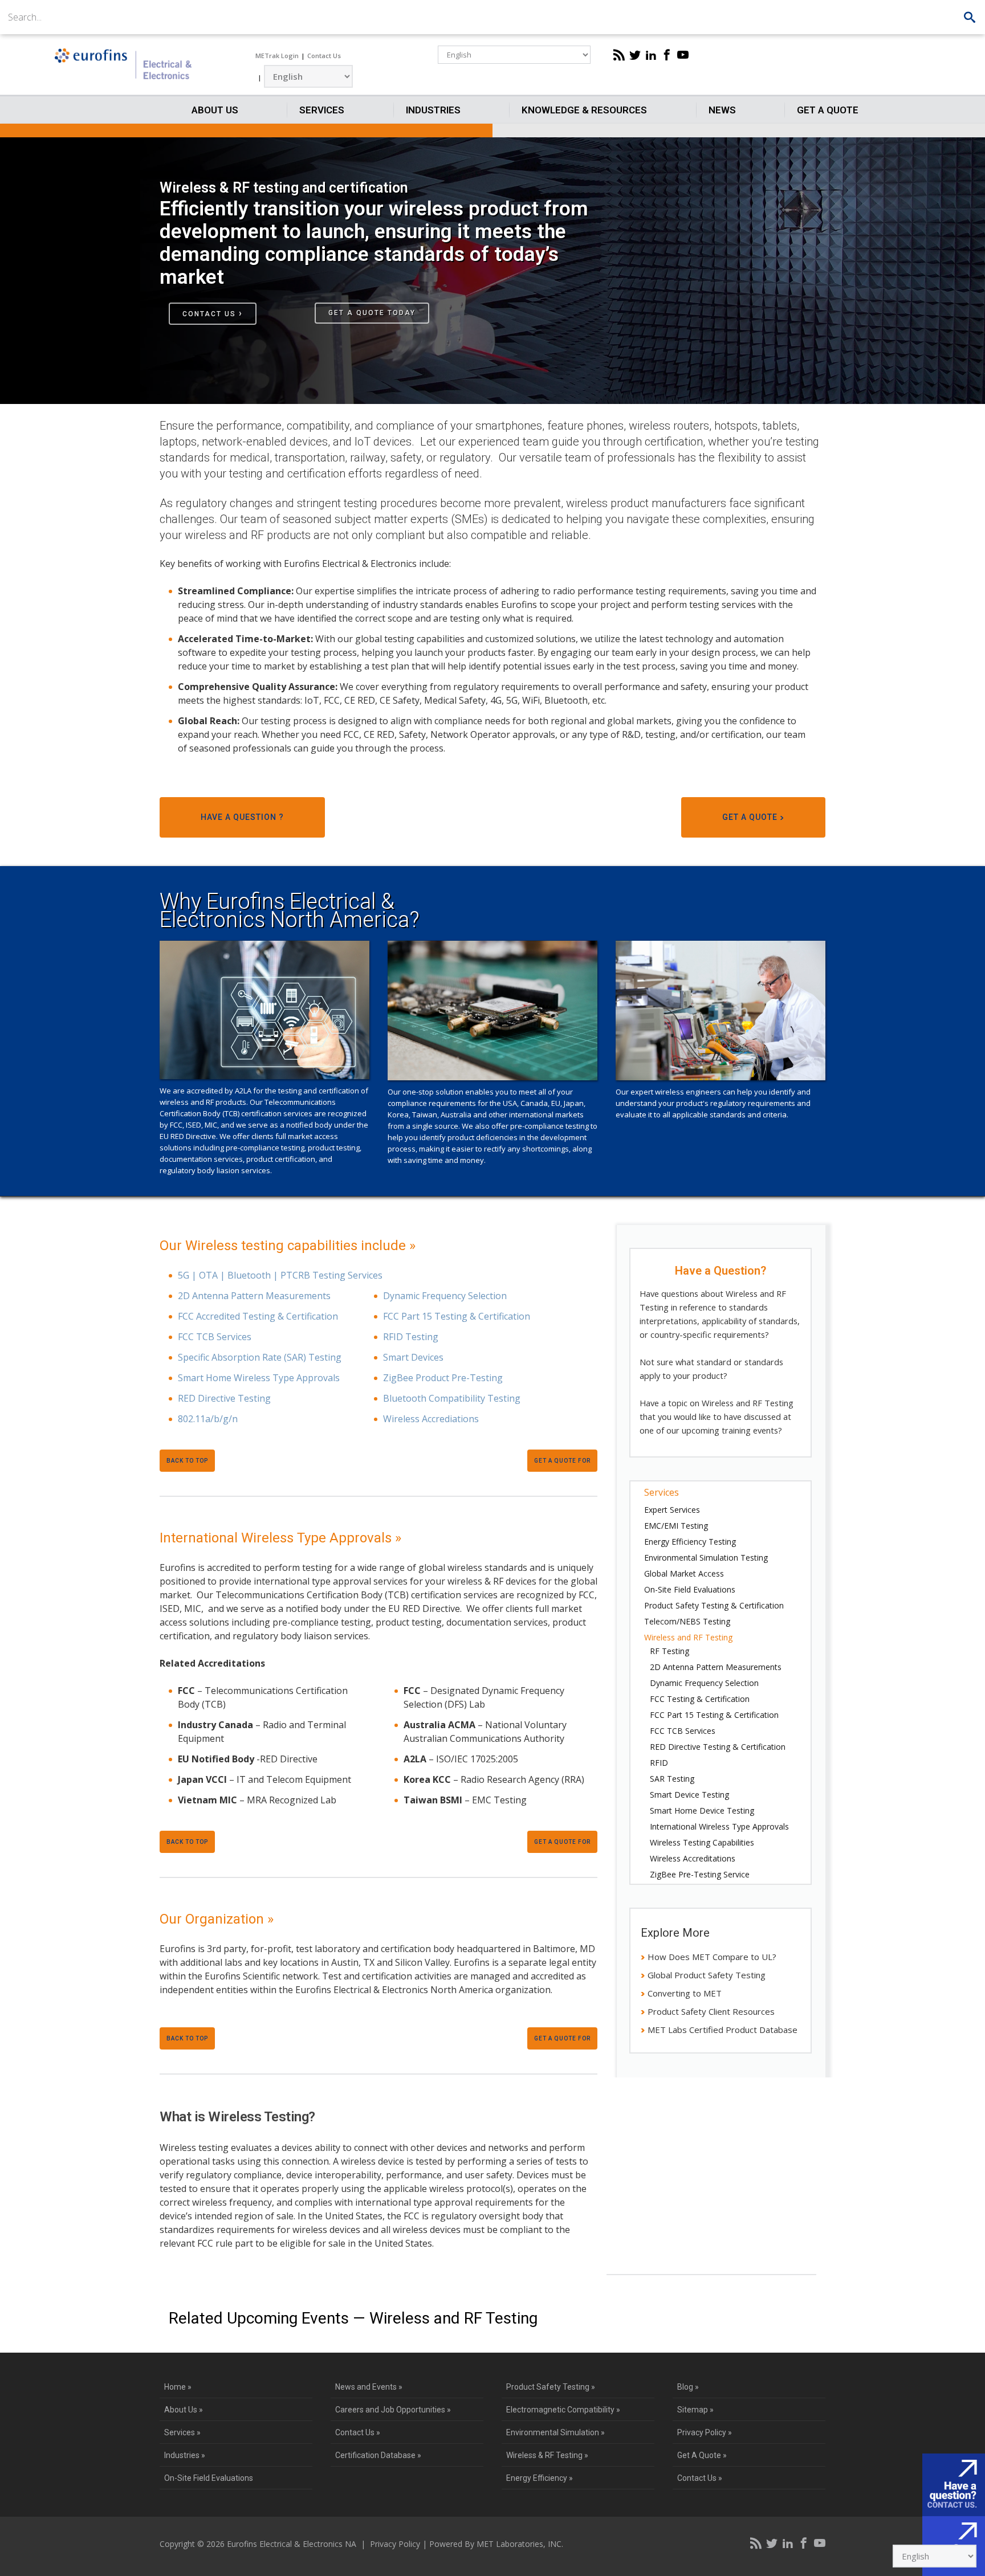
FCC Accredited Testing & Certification (258, 1316)
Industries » (185, 2455)
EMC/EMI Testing (676, 1526)
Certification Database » (378, 2455)
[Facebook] (667, 55)
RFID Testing (411, 1337)
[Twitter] (635, 55)
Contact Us (324, 56)
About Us (215, 110)
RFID (659, 1763)
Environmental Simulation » (555, 2432)
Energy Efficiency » (540, 2478)
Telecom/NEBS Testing (687, 1621)
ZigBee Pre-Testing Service (700, 1874)
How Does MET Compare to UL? (712, 1957)
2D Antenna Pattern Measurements (254, 1296)
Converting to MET (685, 1993)
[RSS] (619, 55)
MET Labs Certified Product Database (723, 2030)
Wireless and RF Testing (688, 1637)
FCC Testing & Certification (700, 1699)
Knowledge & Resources (584, 110)
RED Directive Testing (224, 1398)
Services (322, 110)
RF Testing (669, 1651)
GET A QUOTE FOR (562, 1461)
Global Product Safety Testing (707, 1975)
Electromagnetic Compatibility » (563, 2410)
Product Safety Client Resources (711, 2011)
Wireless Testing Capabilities (702, 1842)
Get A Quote (828, 110)
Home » (178, 2387)
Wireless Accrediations (431, 1419)
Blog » (688, 2387)
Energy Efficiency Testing (690, 1542)
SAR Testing (672, 1779)
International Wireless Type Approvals (719, 1826)
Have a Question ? (242, 817)
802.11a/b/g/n (208, 1419)
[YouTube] (683, 55)
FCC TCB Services (215, 1337)
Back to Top (187, 1461)
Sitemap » (695, 2410)
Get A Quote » (702, 2455)
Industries (433, 110)
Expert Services (672, 1510)
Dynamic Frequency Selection (445, 1296)
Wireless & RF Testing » (547, 2455)
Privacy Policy (395, 2544)
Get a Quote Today (372, 313)
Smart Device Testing (689, 1795)
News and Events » (369, 2387)
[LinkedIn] (651, 55)
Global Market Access (684, 1573)
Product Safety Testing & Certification (714, 1605)
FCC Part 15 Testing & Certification (457, 1316)
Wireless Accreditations (693, 1858)
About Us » (184, 2410)
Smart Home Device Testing (702, 1810)
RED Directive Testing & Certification (718, 1747)
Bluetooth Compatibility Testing (452, 1398)
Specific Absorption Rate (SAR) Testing (260, 1357)
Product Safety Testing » (551, 2387)
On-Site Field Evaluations (690, 1589)
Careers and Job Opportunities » (393, 2410)
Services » (182, 2432)
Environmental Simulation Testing (706, 1558)
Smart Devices (413, 1357)
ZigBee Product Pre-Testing (443, 1378)
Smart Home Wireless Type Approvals (259, 1378)
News (722, 110)
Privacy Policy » (705, 2432)
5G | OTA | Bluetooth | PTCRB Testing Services (280, 1275)
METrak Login (277, 56)
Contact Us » (358, 2432)
